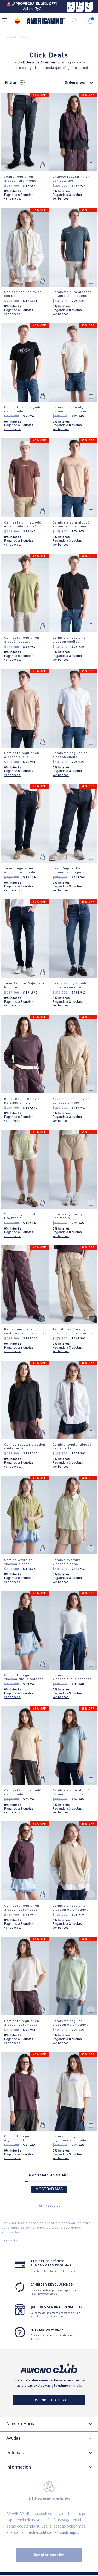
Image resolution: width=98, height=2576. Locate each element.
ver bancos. (13, 199)
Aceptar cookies (49, 2555)
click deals (21, 38)
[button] (5, 21)
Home (7, 38)
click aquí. (69, 2533)
